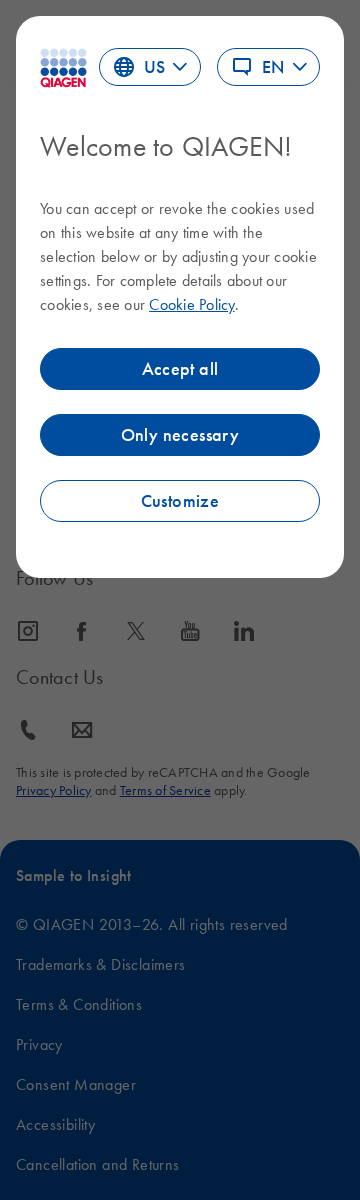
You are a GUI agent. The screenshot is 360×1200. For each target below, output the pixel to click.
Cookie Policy (191, 304)
